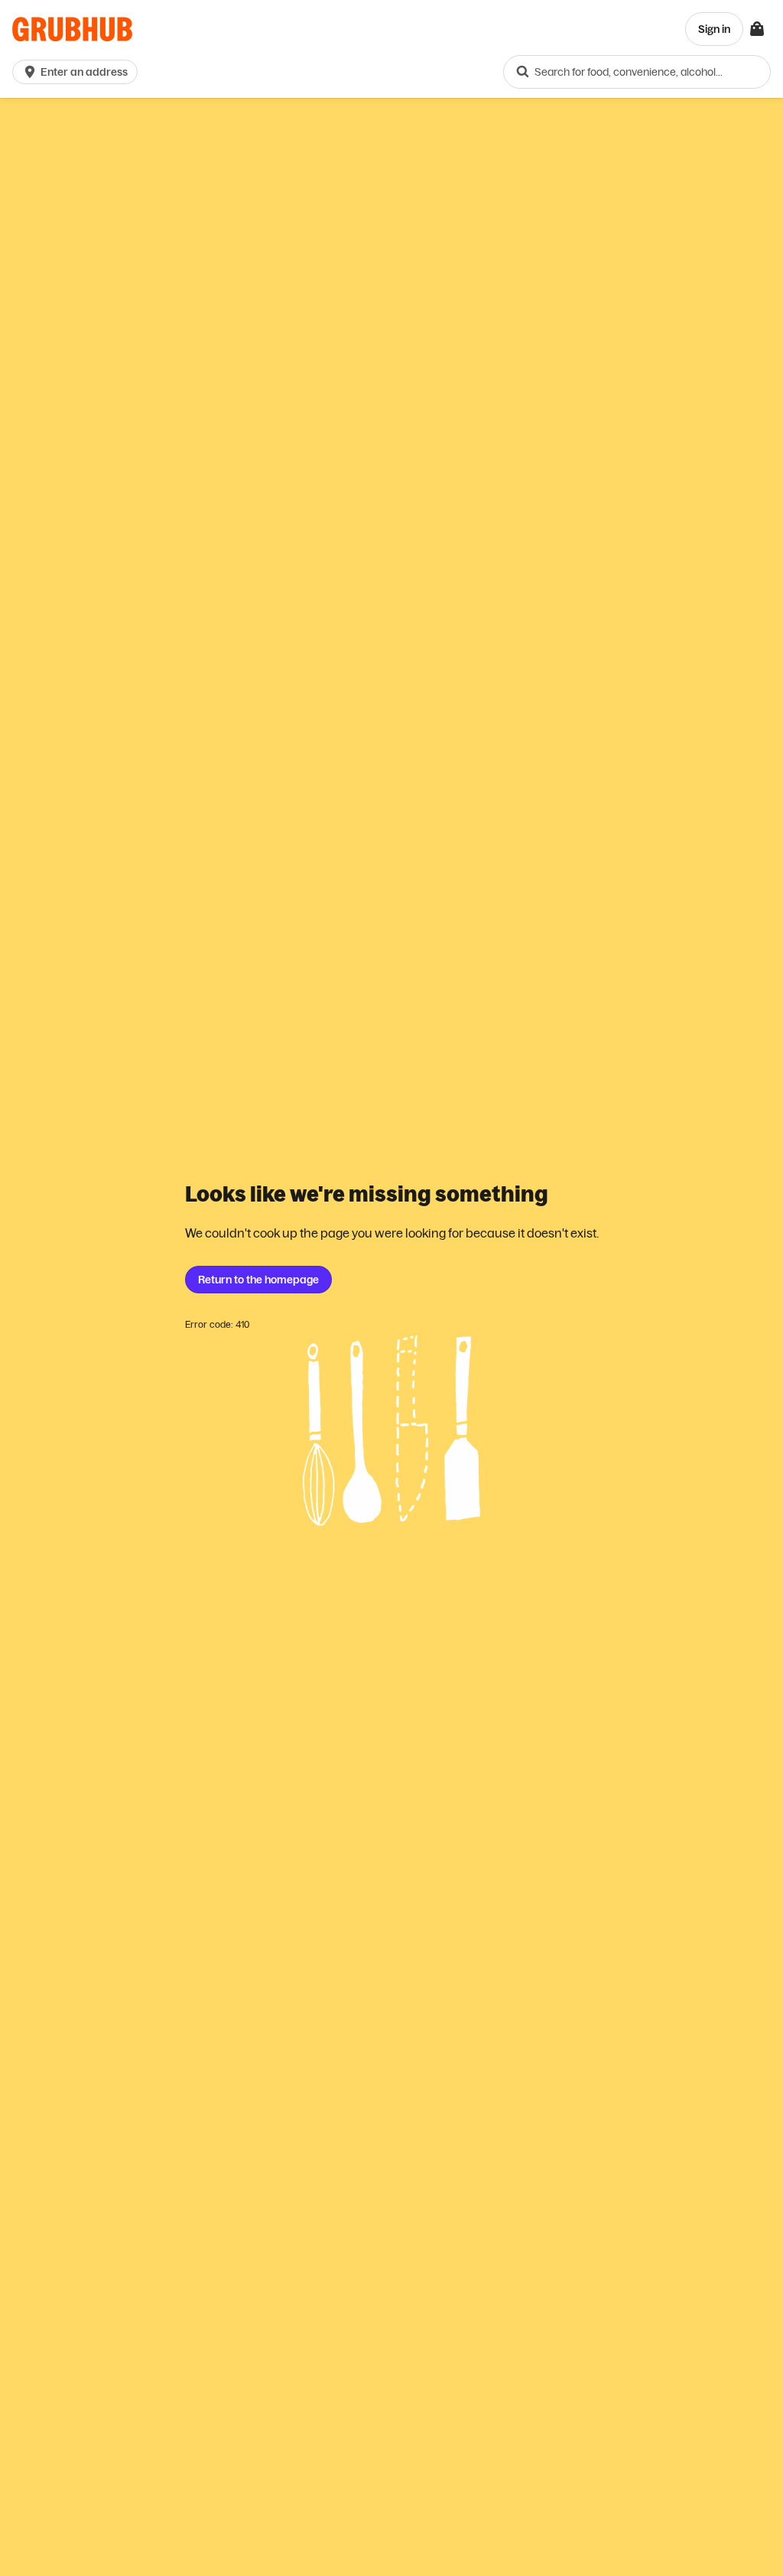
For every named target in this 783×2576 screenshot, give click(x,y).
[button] (78, 72)
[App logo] (72, 29)
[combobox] (637, 72)
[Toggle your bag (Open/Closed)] (757, 29)
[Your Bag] (757, 29)
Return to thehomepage (258, 1280)
